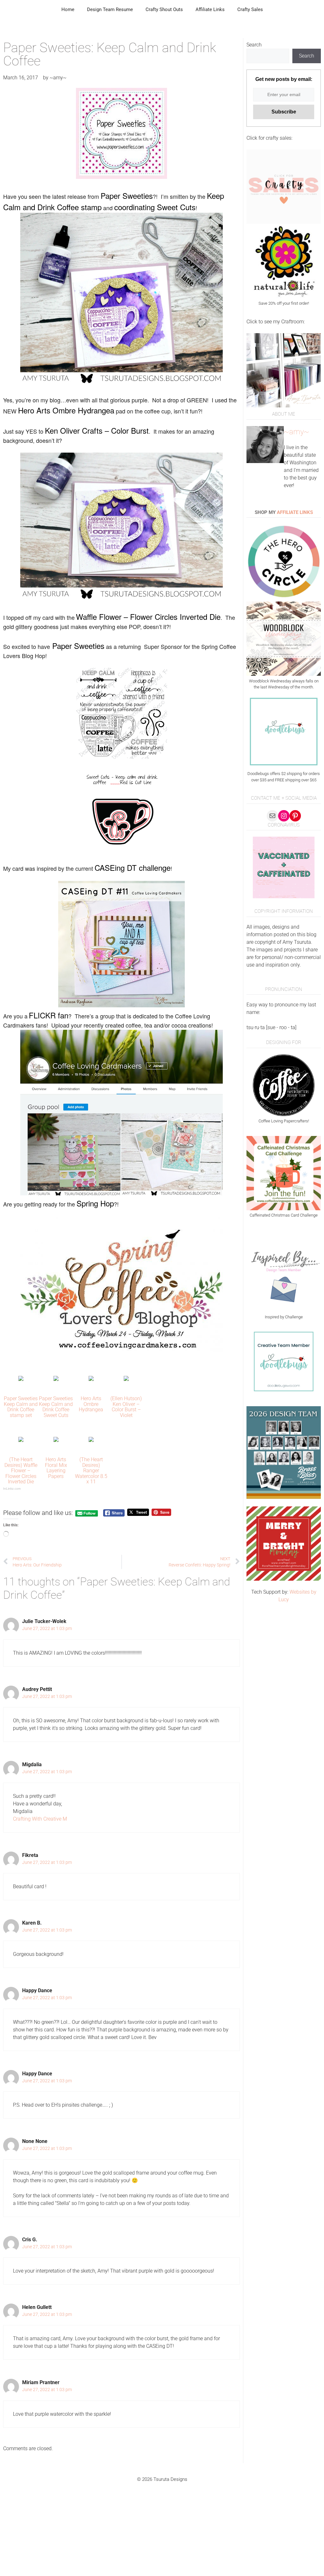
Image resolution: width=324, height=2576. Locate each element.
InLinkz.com (12, 1489)
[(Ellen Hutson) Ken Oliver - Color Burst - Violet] (126, 1379)
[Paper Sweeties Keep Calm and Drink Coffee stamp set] (21, 1379)
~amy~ (296, 432)
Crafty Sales (250, 9)
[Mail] (272, 816)
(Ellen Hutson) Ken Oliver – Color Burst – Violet (126, 1407)
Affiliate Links (210, 9)
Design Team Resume (110, 9)
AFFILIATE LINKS (295, 512)
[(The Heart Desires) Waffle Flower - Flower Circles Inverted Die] (21, 1440)
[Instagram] (284, 816)
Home (68, 9)
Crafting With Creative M (40, 1819)
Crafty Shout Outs (164, 9)
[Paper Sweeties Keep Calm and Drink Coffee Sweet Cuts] (56, 1379)
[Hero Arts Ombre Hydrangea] (91, 1379)
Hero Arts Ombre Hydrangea (91, 1404)
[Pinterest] (295, 816)
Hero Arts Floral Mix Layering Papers (56, 1468)
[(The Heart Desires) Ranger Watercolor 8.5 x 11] (91, 1440)
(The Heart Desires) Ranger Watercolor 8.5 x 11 (91, 1471)
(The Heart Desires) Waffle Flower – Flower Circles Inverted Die (21, 1471)
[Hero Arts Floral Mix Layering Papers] (56, 1440)
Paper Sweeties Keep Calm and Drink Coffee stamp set (21, 1407)
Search (254, 45)
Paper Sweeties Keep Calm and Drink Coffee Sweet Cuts (56, 1407)
